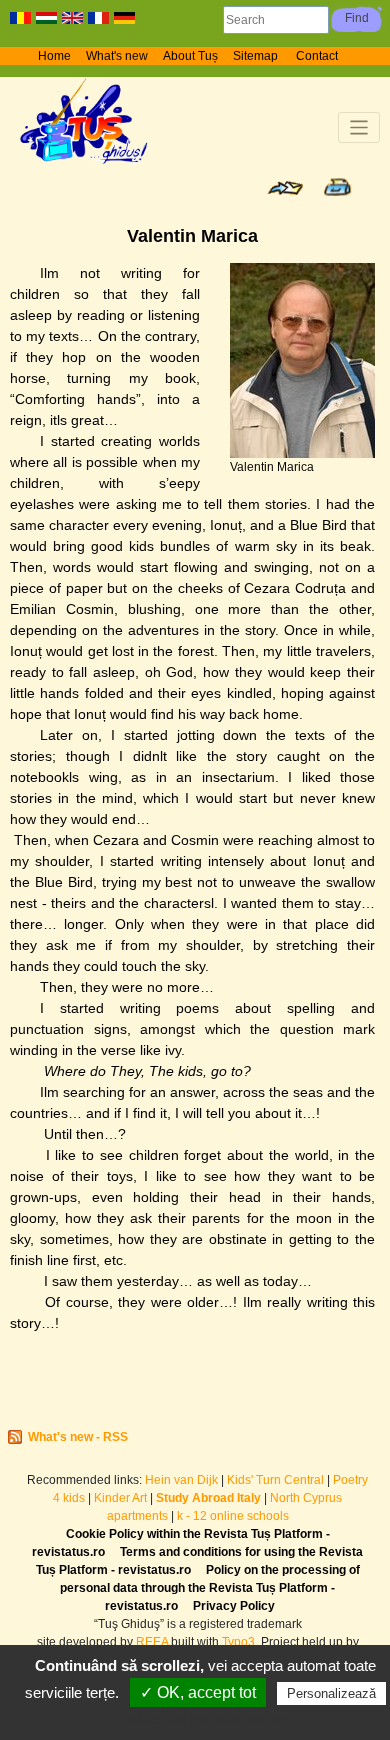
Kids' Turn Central (275, 1480)
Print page (337, 187)
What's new (117, 56)
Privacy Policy (234, 1606)
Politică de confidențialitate (205, 1719)
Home (54, 56)
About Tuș (190, 56)
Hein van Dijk (181, 1480)
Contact (317, 56)
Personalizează (331, 1693)
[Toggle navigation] (359, 127)
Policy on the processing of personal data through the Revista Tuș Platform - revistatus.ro (210, 1588)
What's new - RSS (78, 1437)
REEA (152, 1642)
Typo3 (238, 1642)
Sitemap (257, 56)
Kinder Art (120, 1498)
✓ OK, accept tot (198, 1692)
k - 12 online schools (233, 1516)
